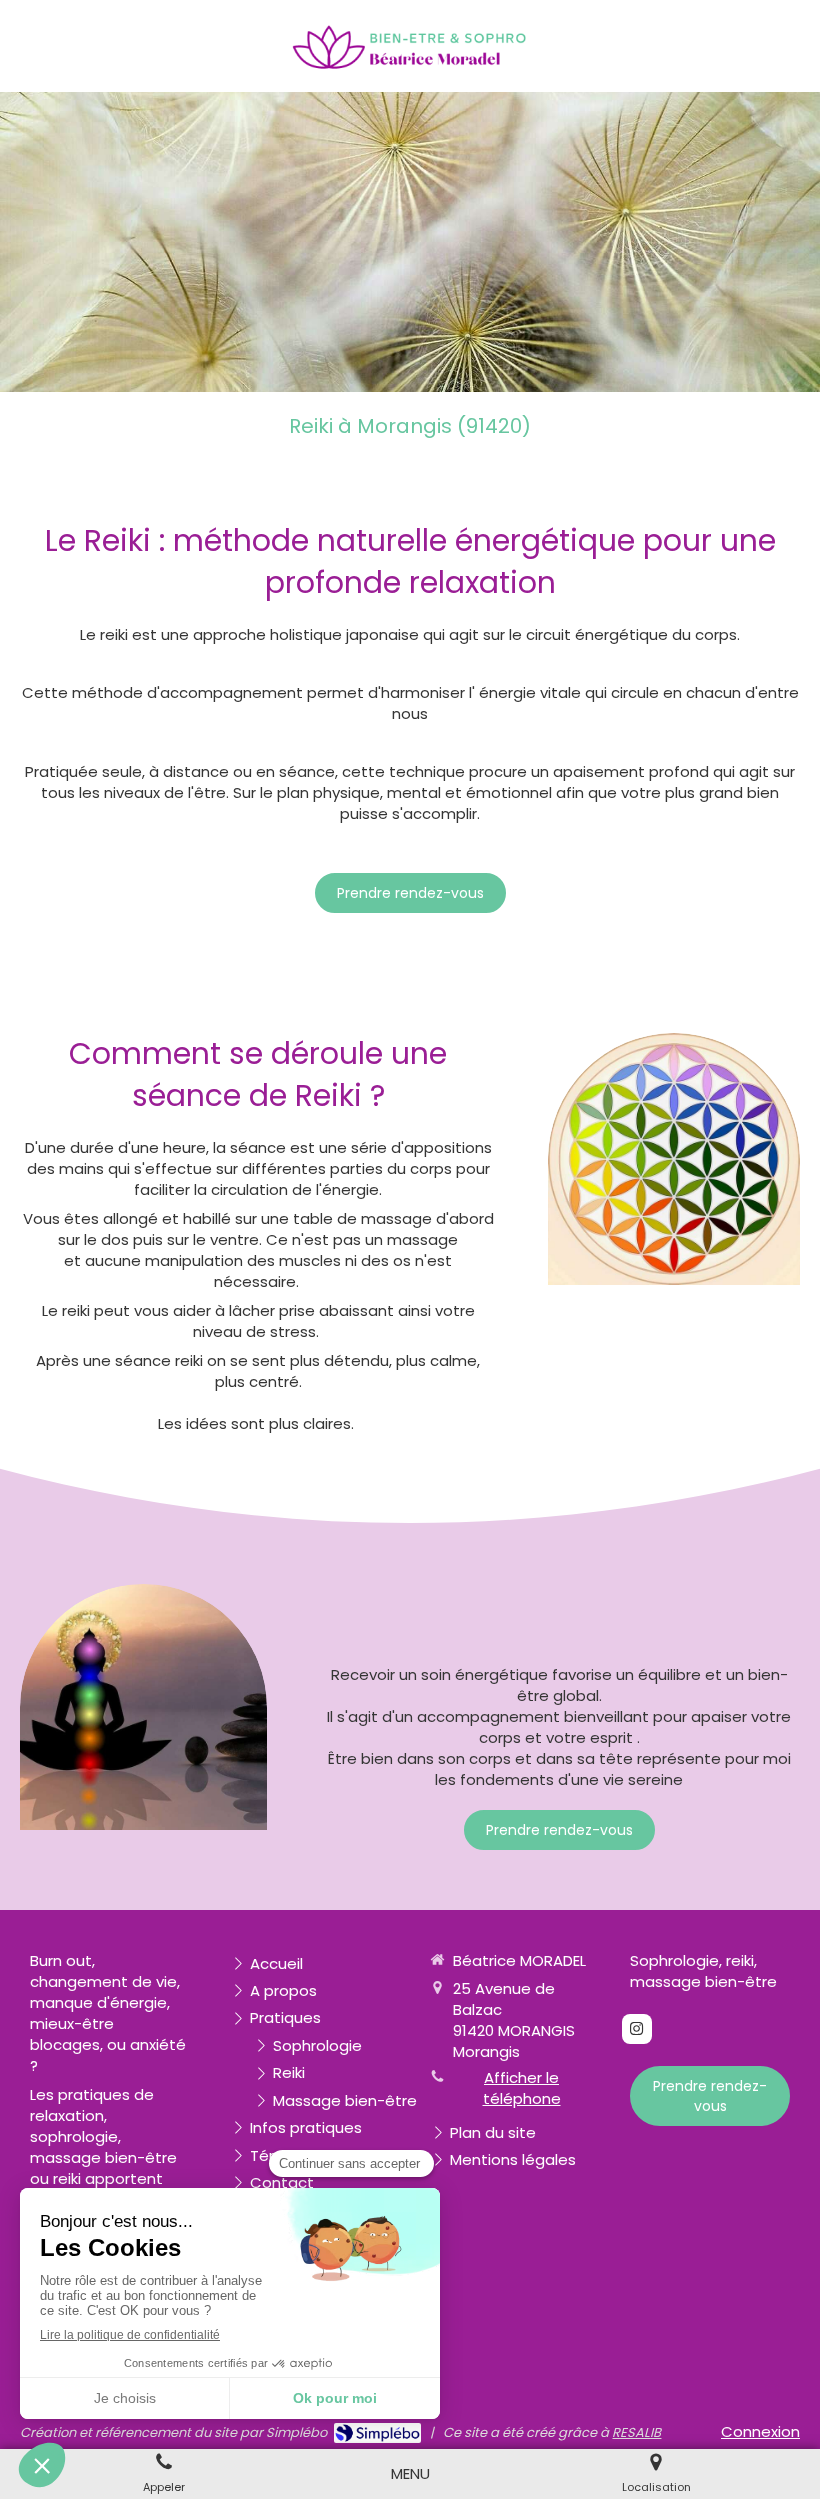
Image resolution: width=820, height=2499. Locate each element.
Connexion (760, 2431)
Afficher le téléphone (522, 2088)
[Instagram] (637, 2029)
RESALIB (636, 2432)
